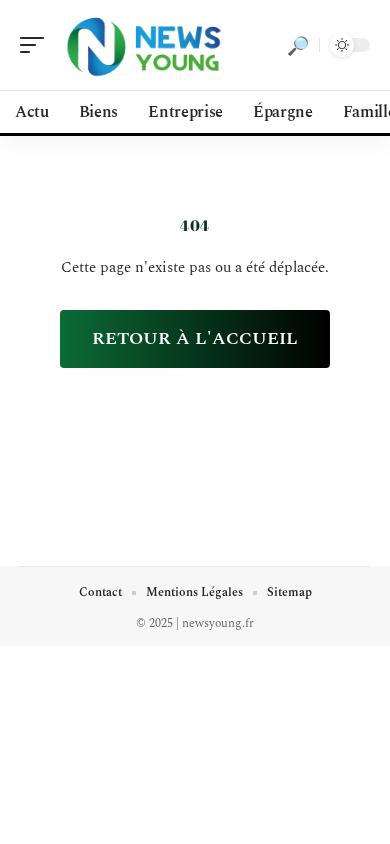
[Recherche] (298, 45)
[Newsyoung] (144, 45)
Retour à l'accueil (195, 338)
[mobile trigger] (37, 45)
